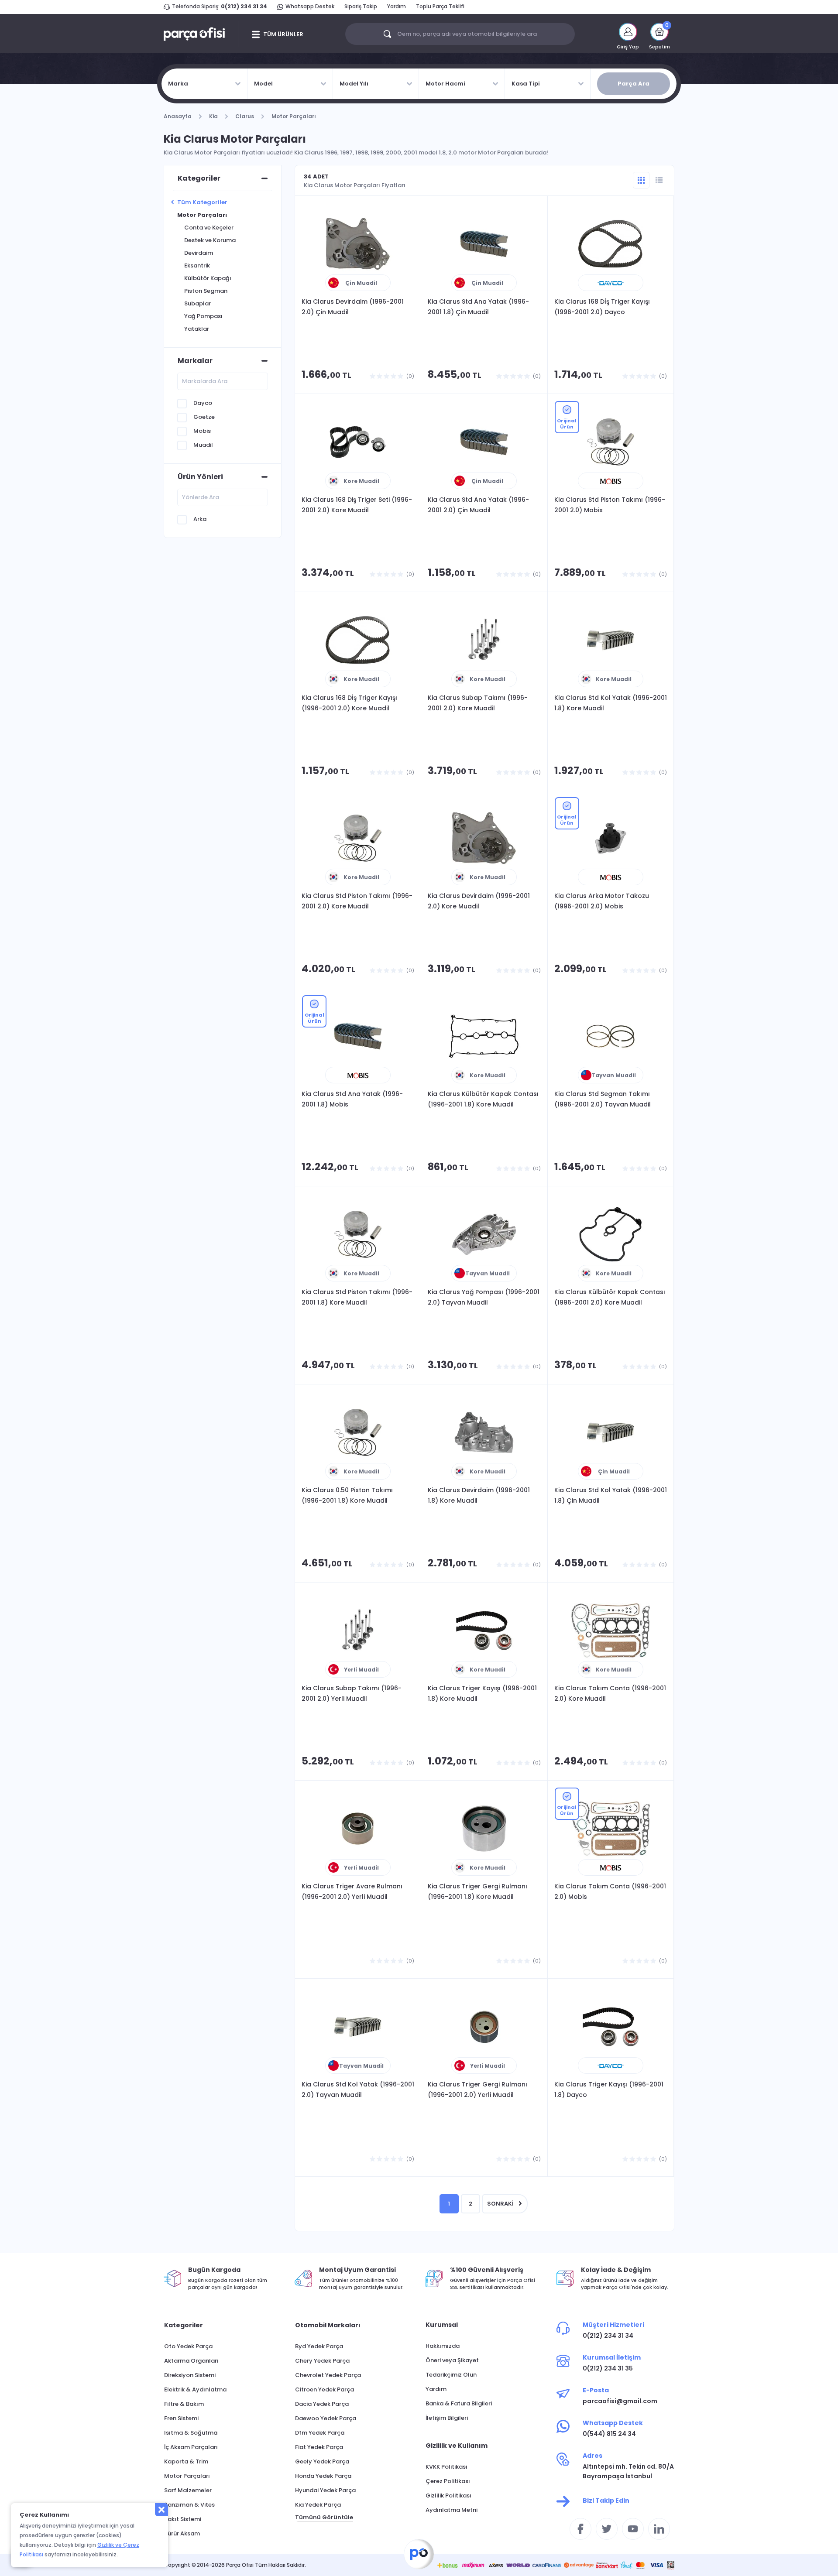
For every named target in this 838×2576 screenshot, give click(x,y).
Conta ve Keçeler (209, 228)
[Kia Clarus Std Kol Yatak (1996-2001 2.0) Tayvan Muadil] (358, 2027)
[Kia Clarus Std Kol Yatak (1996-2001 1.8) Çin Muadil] (611, 1432)
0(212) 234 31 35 (608, 2368)
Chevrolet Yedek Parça (328, 2375)
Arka (200, 519)
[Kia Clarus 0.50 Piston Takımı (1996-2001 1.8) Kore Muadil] (358, 1432)
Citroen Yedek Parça (325, 2389)
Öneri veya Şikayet (452, 2360)
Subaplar (197, 303)
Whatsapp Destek (310, 6)
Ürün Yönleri (200, 477)
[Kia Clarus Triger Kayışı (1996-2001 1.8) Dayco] (611, 2027)
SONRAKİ (500, 2204)
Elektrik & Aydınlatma (195, 2389)
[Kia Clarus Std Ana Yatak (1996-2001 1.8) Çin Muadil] (484, 244)
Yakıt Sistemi (183, 2519)
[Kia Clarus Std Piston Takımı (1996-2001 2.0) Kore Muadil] (358, 838)
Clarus (245, 116)
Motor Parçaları (294, 116)
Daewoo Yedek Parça (326, 2418)
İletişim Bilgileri (447, 2418)
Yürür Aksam (182, 2533)
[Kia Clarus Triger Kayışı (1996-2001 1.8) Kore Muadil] (484, 1631)
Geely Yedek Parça (322, 2461)
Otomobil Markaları (328, 2325)
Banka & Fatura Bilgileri (459, 2403)
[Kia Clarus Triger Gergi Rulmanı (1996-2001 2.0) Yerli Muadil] (484, 2027)
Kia (213, 116)
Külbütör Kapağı (208, 278)
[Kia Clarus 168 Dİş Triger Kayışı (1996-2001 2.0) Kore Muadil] (358, 640)
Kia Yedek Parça (318, 2505)
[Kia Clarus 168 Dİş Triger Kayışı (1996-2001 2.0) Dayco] (611, 244)
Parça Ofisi (419, 2554)
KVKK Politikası (446, 2467)
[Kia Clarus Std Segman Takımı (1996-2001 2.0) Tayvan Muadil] (611, 1036)
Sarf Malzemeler (188, 2490)
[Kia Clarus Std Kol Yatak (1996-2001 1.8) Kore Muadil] (611, 640)
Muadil (203, 445)
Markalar (195, 361)
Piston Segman (206, 291)
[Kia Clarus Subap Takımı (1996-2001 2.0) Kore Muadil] (484, 640)
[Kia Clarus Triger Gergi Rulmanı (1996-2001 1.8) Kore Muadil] (484, 1829)
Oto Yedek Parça (188, 2346)
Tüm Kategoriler (202, 202)
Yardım (397, 6)
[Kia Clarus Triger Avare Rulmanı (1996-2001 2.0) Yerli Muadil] (358, 1829)
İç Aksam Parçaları (191, 2447)
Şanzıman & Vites (189, 2505)
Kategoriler (199, 178)
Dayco (203, 403)
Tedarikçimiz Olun (451, 2375)
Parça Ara (634, 84)
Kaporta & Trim (186, 2461)
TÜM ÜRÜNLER (283, 34)
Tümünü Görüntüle (324, 2517)
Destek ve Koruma (210, 240)
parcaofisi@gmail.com (620, 2401)
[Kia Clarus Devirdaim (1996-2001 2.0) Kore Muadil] (484, 838)
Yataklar (197, 329)
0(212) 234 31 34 (244, 6)
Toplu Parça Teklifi (440, 6)
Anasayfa (178, 116)
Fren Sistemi (181, 2418)
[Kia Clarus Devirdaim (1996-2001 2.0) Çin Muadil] (358, 244)
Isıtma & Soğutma (191, 2433)
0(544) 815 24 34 (609, 2434)
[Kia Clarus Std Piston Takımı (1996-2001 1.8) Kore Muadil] (358, 1234)
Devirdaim (199, 253)
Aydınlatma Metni (452, 2510)
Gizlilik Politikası (448, 2495)
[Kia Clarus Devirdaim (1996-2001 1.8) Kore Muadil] (484, 1432)
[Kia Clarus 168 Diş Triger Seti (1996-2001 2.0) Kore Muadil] (358, 442)
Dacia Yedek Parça (322, 2404)
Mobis (202, 431)
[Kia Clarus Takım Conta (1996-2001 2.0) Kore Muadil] (611, 1631)
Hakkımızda (443, 2346)
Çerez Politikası (448, 2481)
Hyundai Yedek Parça (325, 2490)
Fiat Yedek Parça (319, 2447)
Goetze (204, 417)
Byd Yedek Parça (319, 2346)
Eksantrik (197, 265)
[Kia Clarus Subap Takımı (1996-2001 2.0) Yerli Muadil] (358, 1631)
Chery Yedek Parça (322, 2361)
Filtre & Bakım (184, 2404)
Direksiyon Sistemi (190, 2375)
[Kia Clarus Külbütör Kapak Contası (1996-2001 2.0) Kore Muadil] (611, 1234)
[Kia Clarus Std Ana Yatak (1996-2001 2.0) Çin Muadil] (484, 442)
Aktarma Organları (191, 2361)
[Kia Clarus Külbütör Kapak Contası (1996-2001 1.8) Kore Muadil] (484, 1036)
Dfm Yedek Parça (320, 2433)
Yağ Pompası (203, 316)
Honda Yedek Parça (323, 2476)
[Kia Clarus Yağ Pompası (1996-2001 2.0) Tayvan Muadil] (484, 1234)
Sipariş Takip (361, 6)
